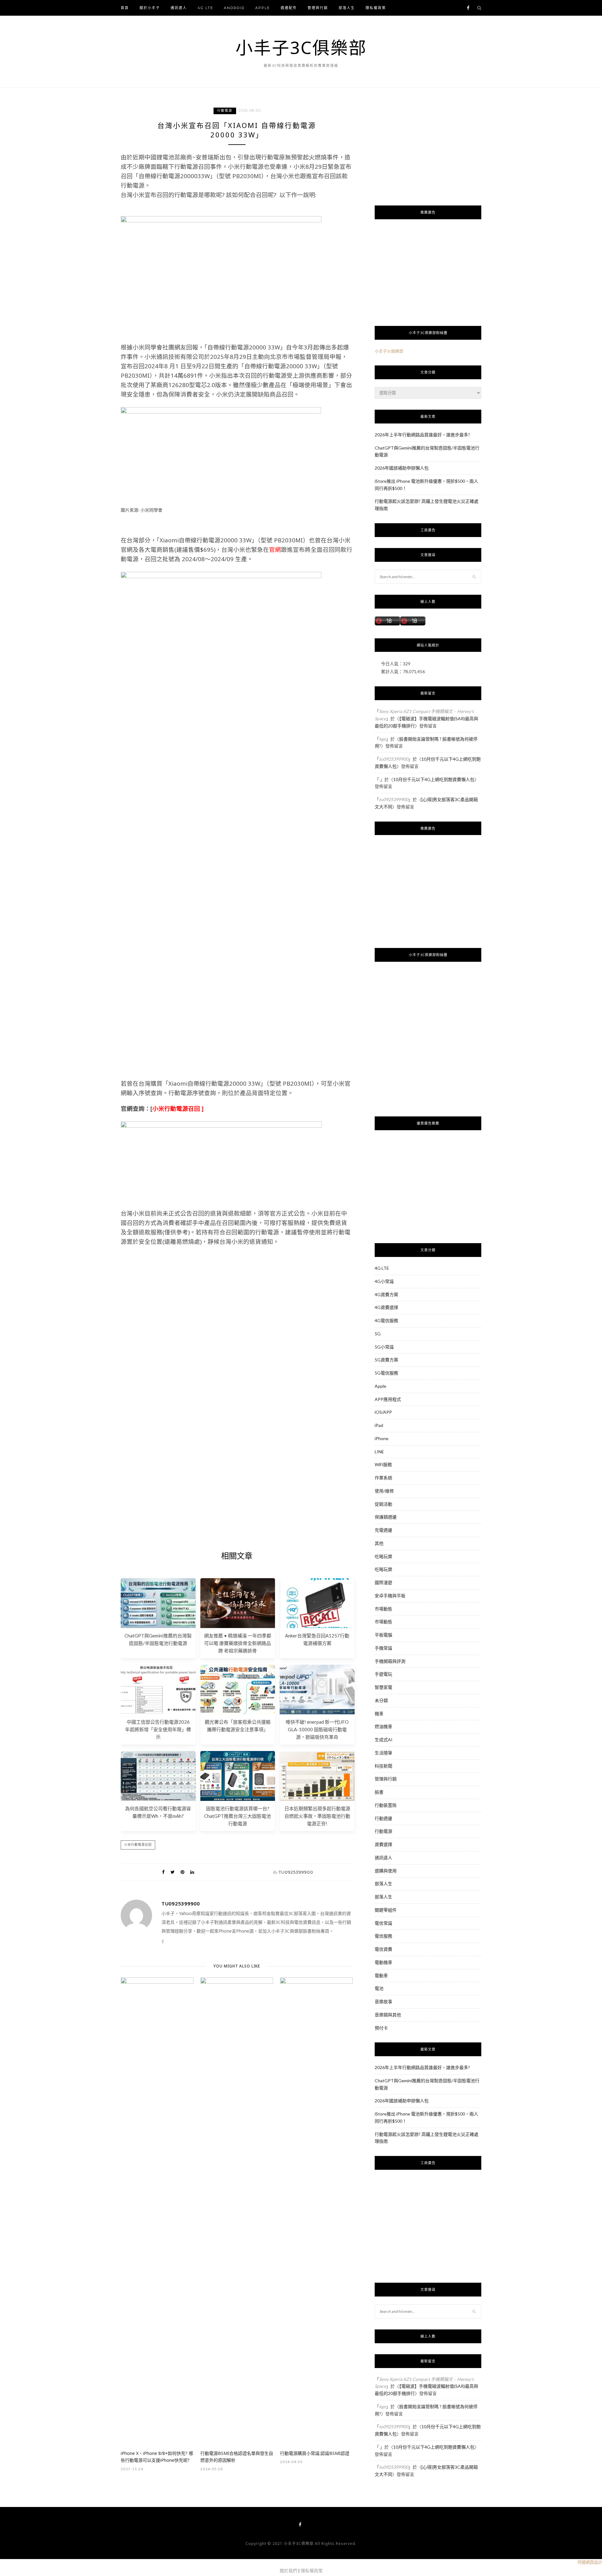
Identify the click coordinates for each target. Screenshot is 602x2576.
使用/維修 (384, 1491)
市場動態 (383, 1609)
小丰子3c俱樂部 (389, 351)
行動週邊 (383, 1818)
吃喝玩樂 (383, 1556)
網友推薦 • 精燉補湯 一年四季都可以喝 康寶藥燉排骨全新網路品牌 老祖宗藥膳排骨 (238, 1643)
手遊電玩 (383, 1674)
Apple (263, 8)
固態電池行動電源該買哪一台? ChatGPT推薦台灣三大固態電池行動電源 (238, 1816)
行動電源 (225, 111)
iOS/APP (383, 1412)
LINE (379, 1452)
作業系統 (383, 1478)
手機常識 (383, 1648)
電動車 (381, 1975)
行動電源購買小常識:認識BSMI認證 (315, 2453)
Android (234, 8)
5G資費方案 (386, 1360)
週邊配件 (289, 8)
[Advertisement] (237, 1311)
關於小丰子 (150, 8)
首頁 (125, 8)
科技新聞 (383, 1766)
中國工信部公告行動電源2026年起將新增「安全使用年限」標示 (158, 1729)
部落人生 (347, 8)
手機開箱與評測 (390, 1661)
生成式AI (384, 1740)
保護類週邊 (386, 1517)
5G (378, 1334)
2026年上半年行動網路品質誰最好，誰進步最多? (422, 435)
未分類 (381, 1700)
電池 (379, 1988)
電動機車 (383, 1962)
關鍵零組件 (386, 1910)
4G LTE (205, 8)
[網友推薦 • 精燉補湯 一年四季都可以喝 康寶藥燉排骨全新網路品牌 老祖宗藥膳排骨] (238, 1626)
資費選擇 (383, 1844)
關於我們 (288, 2571)
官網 (275, 549)
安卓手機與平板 (390, 1596)
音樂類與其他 (388, 2015)
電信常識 (383, 1923)
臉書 (379, 1792)
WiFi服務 (383, 1464)
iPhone (382, 1438)
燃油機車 (383, 1726)
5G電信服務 (386, 1373)
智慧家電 (383, 1687)
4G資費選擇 (386, 1307)
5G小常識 (384, 1347)
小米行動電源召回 (138, 1845)
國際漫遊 (383, 1582)
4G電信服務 (386, 1320)
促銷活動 (383, 1504)
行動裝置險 (386, 1805)
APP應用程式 (388, 1399)
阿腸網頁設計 (590, 2562)
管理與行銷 (318, 8)
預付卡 (381, 2028)
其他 (379, 1543)
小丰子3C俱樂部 (301, 47)
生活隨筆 (383, 1753)
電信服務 (383, 1936)
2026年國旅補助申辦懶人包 (402, 468)
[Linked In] (192, 1872)
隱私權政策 (376, 8)
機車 (379, 1714)
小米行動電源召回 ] (178, 1108)
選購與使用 (386, 1871)
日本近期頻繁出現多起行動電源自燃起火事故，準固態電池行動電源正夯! (317, 1816)
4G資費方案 (386, 1294)
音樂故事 (383, 2001)
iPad (379, 1425)
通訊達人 (179, 8)
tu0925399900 (296, 1872)
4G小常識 (384, 1281)
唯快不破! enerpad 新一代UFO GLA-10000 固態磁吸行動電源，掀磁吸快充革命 (317, 1729)
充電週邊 (383, 1530)
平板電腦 (383, 1635)
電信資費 (383, 1949)
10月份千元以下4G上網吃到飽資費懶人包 (434, 779)
